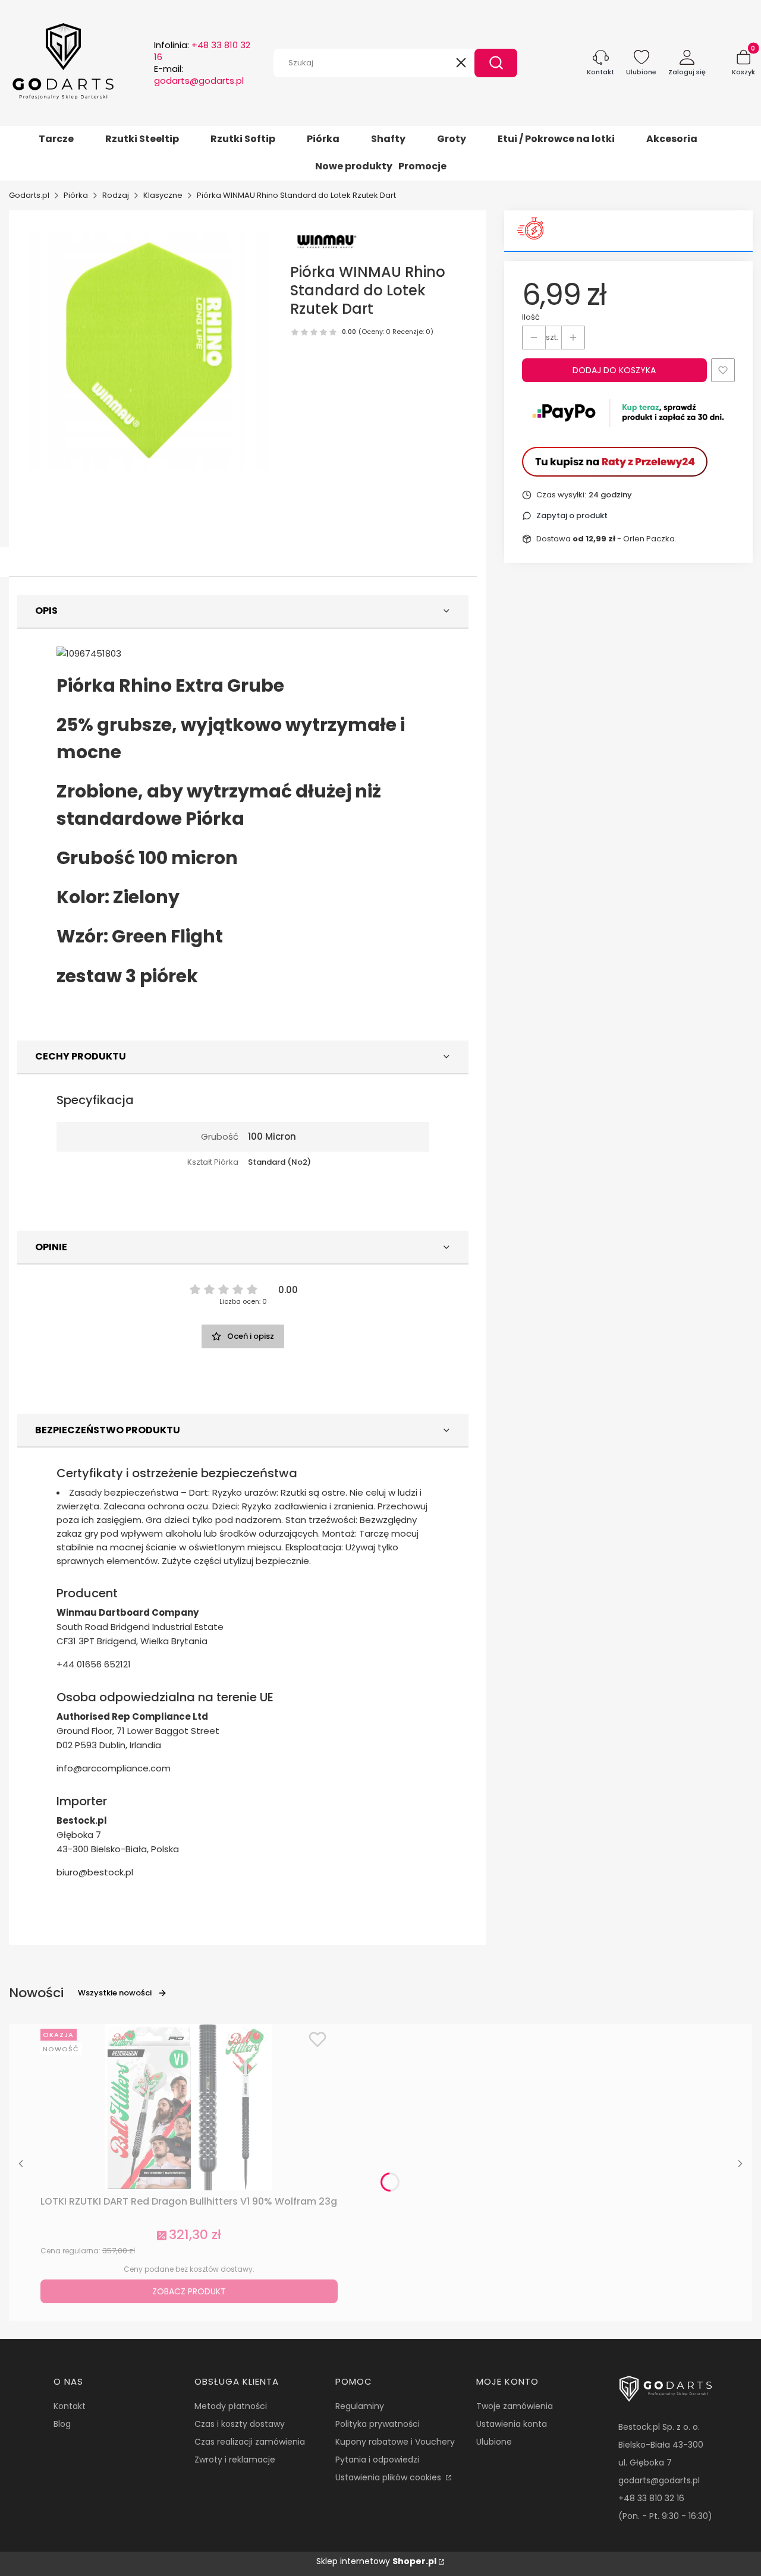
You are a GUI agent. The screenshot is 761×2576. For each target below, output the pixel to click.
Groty (452, 139)
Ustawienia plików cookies (389, 2477)
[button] (496, 63)
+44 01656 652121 (94, 1664)
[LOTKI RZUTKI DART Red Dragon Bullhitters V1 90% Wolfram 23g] (189, 2107)
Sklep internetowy (376, 2561)
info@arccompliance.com (114, 1768)
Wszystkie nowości (115, 1993)
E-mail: (199, 75)
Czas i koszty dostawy (240, 2424)
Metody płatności (231, 2406)
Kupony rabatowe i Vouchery (395, 2442)
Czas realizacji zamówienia (250, 2442)
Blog (62, 2424)
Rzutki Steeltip (142, 139)
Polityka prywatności (378, 2424)
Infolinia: (202, 51)
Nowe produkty (354, 166)
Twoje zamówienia (515, 2406)
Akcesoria (672, 139)
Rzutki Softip (243, 139)
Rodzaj (116, 195)
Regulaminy (360, 2406)
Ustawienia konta (512, 2424)
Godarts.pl (29, 195)
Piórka (323, 139)
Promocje (422, 166)
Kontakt (70, 2406)
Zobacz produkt (189, 2291)
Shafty (388, 139)
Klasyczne (163, 195)
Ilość (531, 317)
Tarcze (56, 139)
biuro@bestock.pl (95, 1872)
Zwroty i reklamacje (235, 2460)
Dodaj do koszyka (614, 370)
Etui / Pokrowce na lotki (556, 139)
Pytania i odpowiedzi (377, 2460)
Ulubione (494, 2442)
